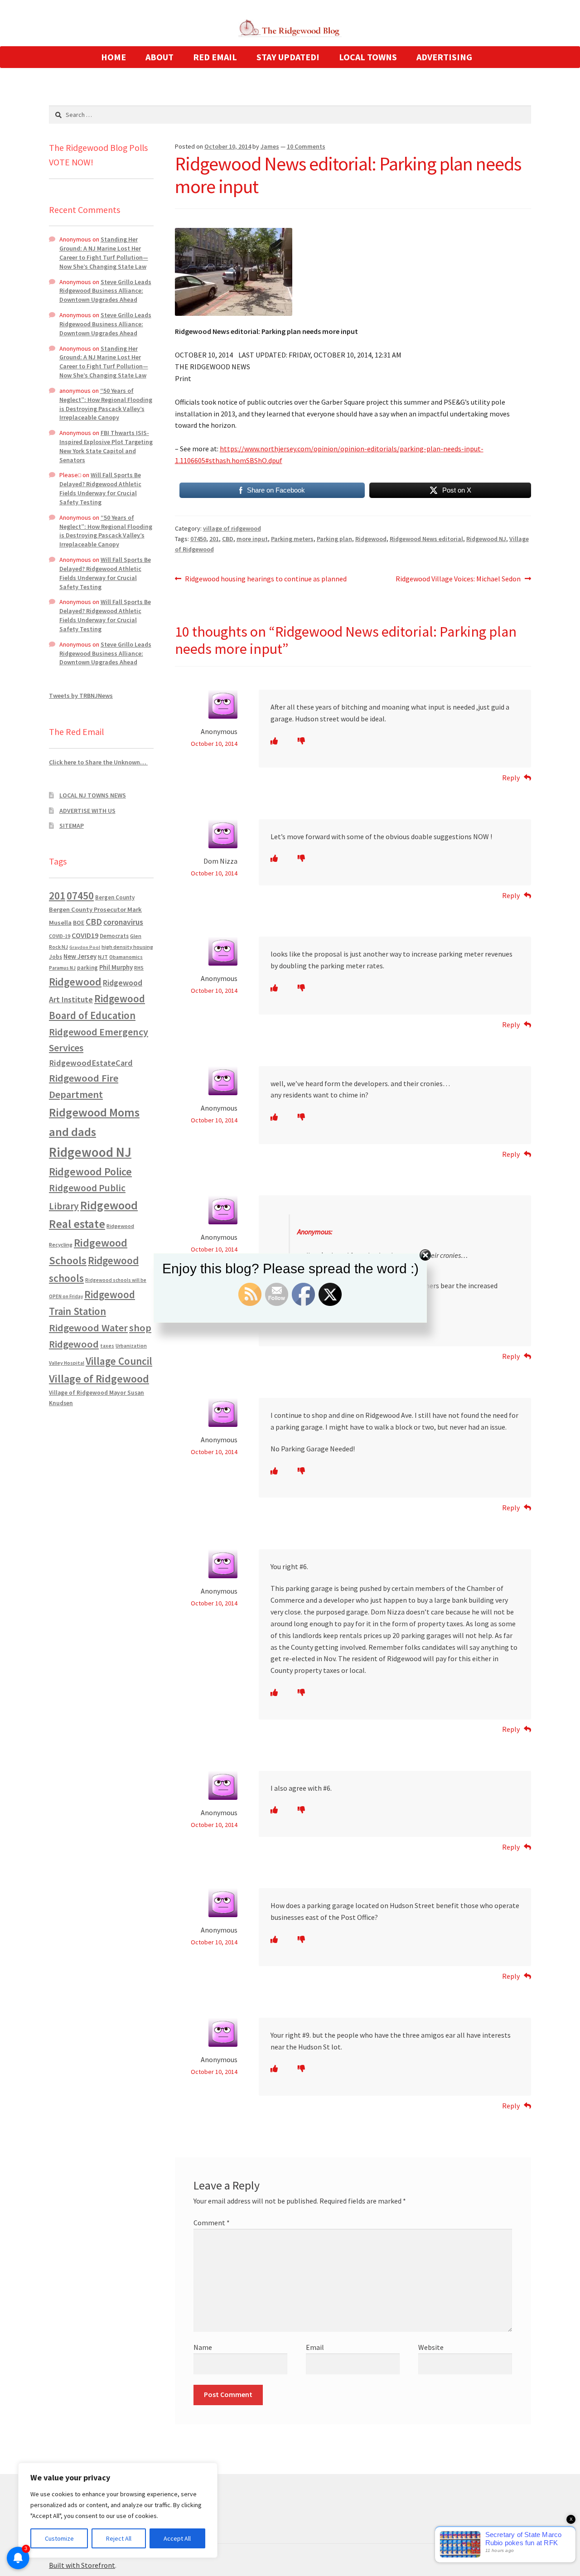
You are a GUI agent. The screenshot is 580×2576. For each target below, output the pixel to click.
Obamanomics (126, 957)
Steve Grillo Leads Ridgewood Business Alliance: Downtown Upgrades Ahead (105, 291)
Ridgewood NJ (486, 539)
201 (214, 539)
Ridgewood (371, 539)
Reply (511, 778)
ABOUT (159, 57)
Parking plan (334, 539)
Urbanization (131, 1346)
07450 (198, 539)
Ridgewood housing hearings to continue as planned (266, 579)
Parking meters (292, 539)
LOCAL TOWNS (368, 57)
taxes (107, 1346)
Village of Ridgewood (99, 1379)
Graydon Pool (85, 947)
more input (252, 539)
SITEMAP (72, 826)
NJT (103, 957)
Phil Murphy (116, 967)
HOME (114, 57)
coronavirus (123, 922)
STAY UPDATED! (288, 57)
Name (203, 2347)
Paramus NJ (62, 968)
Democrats (114, 936)
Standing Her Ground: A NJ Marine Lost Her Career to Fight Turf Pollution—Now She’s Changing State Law (104, 253)
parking (87, 968)
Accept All (177, 2538)
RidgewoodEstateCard (91, 1063)
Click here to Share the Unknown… (98, 762)
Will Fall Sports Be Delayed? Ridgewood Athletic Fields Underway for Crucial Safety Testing (100, 488)
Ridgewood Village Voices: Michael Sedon (458, 579)
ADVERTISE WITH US (87, 811)
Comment (212, 2223)
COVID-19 (60, 936)
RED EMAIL (215, 57)
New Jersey (80, 957)
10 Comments (306, 146)
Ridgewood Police (90, 1172)
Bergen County (115, 897)
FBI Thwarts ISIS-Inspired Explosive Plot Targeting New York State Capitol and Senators (106, 446)
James (270, 146)
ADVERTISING (444, 57)
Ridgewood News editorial (426, 539)
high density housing (127, 947)
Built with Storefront (82, 2565)
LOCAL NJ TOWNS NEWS (93, 795)
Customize (59, 2538)
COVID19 (85, 935)
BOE (79, 923)
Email (315, 2347)
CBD (228, 539)
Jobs (56, 957)
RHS (139, 968)
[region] (118, 2510)
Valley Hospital (67, 1363)
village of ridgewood (232, 528)
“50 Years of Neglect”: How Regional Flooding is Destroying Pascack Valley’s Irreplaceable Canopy (106, 404)
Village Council (119, 1361)
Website (431, 2347)
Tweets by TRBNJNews (81, 696)
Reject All (119, 2538)
